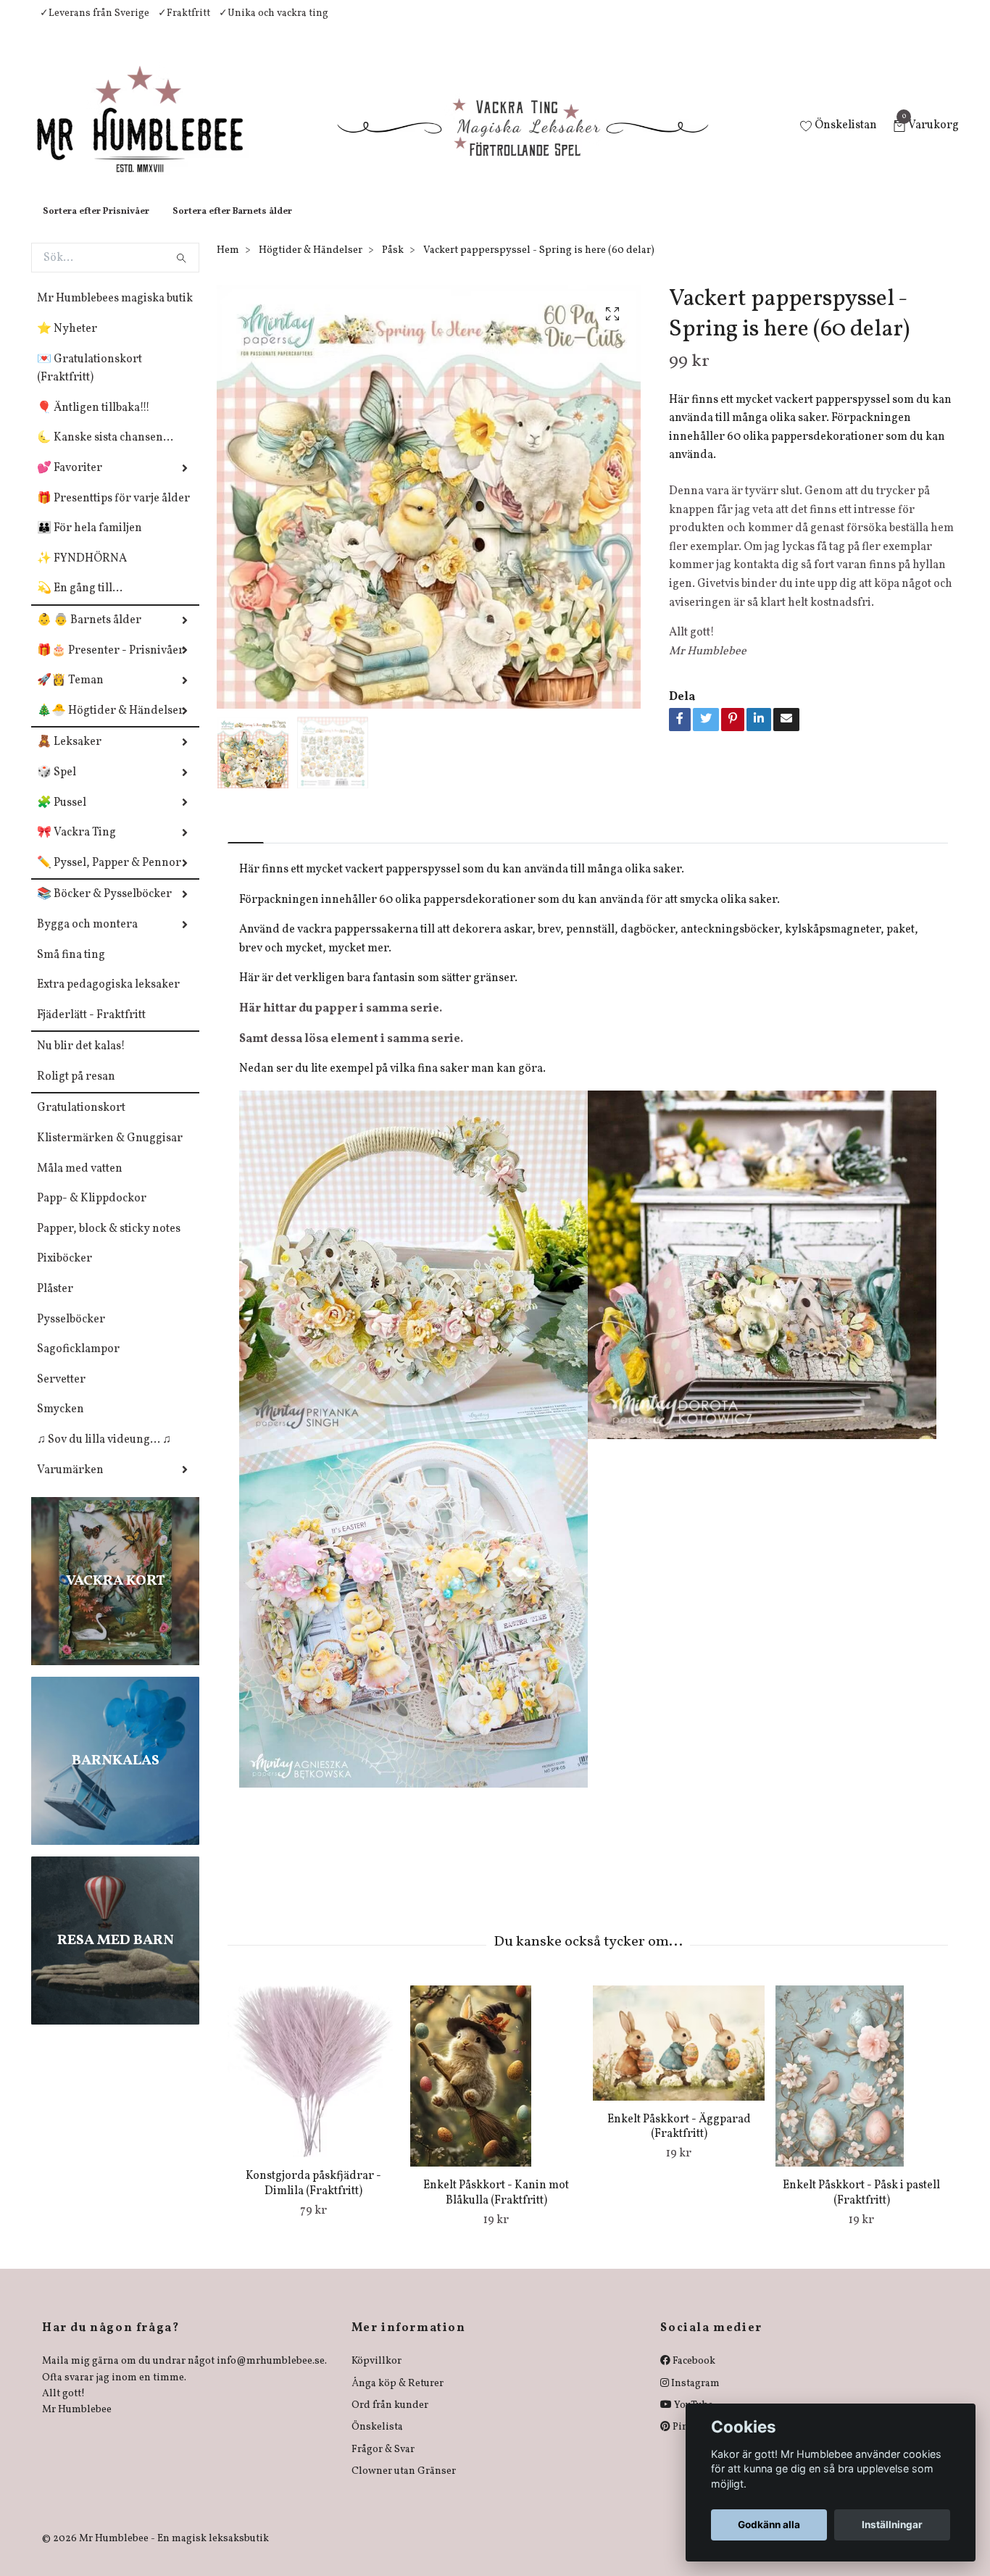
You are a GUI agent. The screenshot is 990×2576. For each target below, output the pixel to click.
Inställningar (892, 2525)
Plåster (55, 1304)
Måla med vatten (80, 1183)
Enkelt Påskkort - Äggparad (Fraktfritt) (679, 2142)
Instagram (694, 2398)
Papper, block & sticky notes (109, 1243)
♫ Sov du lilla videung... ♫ (104, 1454)
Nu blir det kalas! (81, 1061)
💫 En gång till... (80, 603)
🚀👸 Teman (70, 695)
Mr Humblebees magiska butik (115, 313)
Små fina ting (71, 970)
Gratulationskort (81, 1122)
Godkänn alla (769, 2525)
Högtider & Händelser (311, 265)
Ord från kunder (390, 2420)
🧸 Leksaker (69, 756)
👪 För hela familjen (90, 543)
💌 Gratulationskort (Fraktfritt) (90, 383)
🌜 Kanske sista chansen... (105, 452)
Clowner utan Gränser (404, 2486)
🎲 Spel (57, 787)
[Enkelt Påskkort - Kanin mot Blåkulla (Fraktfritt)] (496, 2091)
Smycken (61, 1424)
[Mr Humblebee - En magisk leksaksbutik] (152, 135)
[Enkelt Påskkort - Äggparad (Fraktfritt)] (679, 2057)
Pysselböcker (71, 1334)
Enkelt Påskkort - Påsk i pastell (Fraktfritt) (861, 2208)
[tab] (246, 845)
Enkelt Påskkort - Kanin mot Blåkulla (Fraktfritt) (496, 2208)
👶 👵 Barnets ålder (89, 635)
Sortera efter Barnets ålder (232, 226)
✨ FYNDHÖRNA (82, 573)
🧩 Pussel (62, 817)
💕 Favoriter (70, 483)
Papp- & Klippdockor (92, 1213)
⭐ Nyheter (67, 343)
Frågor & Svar (383, 2464)
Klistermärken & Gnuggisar (110, 1153)
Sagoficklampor (78, 1364)
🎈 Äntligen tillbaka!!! (93, 422)
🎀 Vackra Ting (76, 847)
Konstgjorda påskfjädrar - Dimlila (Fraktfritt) (313, 2198)
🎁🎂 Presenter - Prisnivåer (111, 665)
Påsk (393, 265)
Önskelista (377, 2442)
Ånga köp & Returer (398, 2398)
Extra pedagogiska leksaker (108, 999)
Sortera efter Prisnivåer (96, 226)
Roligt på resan (76, 1091)
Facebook (693, 2376)
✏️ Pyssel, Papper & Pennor (109, 878)
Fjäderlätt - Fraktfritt (91, 1030)
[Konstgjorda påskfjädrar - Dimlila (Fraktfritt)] (313, 2086)
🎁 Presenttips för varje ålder (113, 513)
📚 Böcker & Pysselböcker (104, 909)
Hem (228, 265)
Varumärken (70, 1485)
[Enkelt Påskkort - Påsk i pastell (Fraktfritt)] (861, 2091)
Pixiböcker (65, 1273)
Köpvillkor (377, 2376)
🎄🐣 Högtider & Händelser (111, 725)
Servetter (61, 1394)
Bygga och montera (87, 939)
